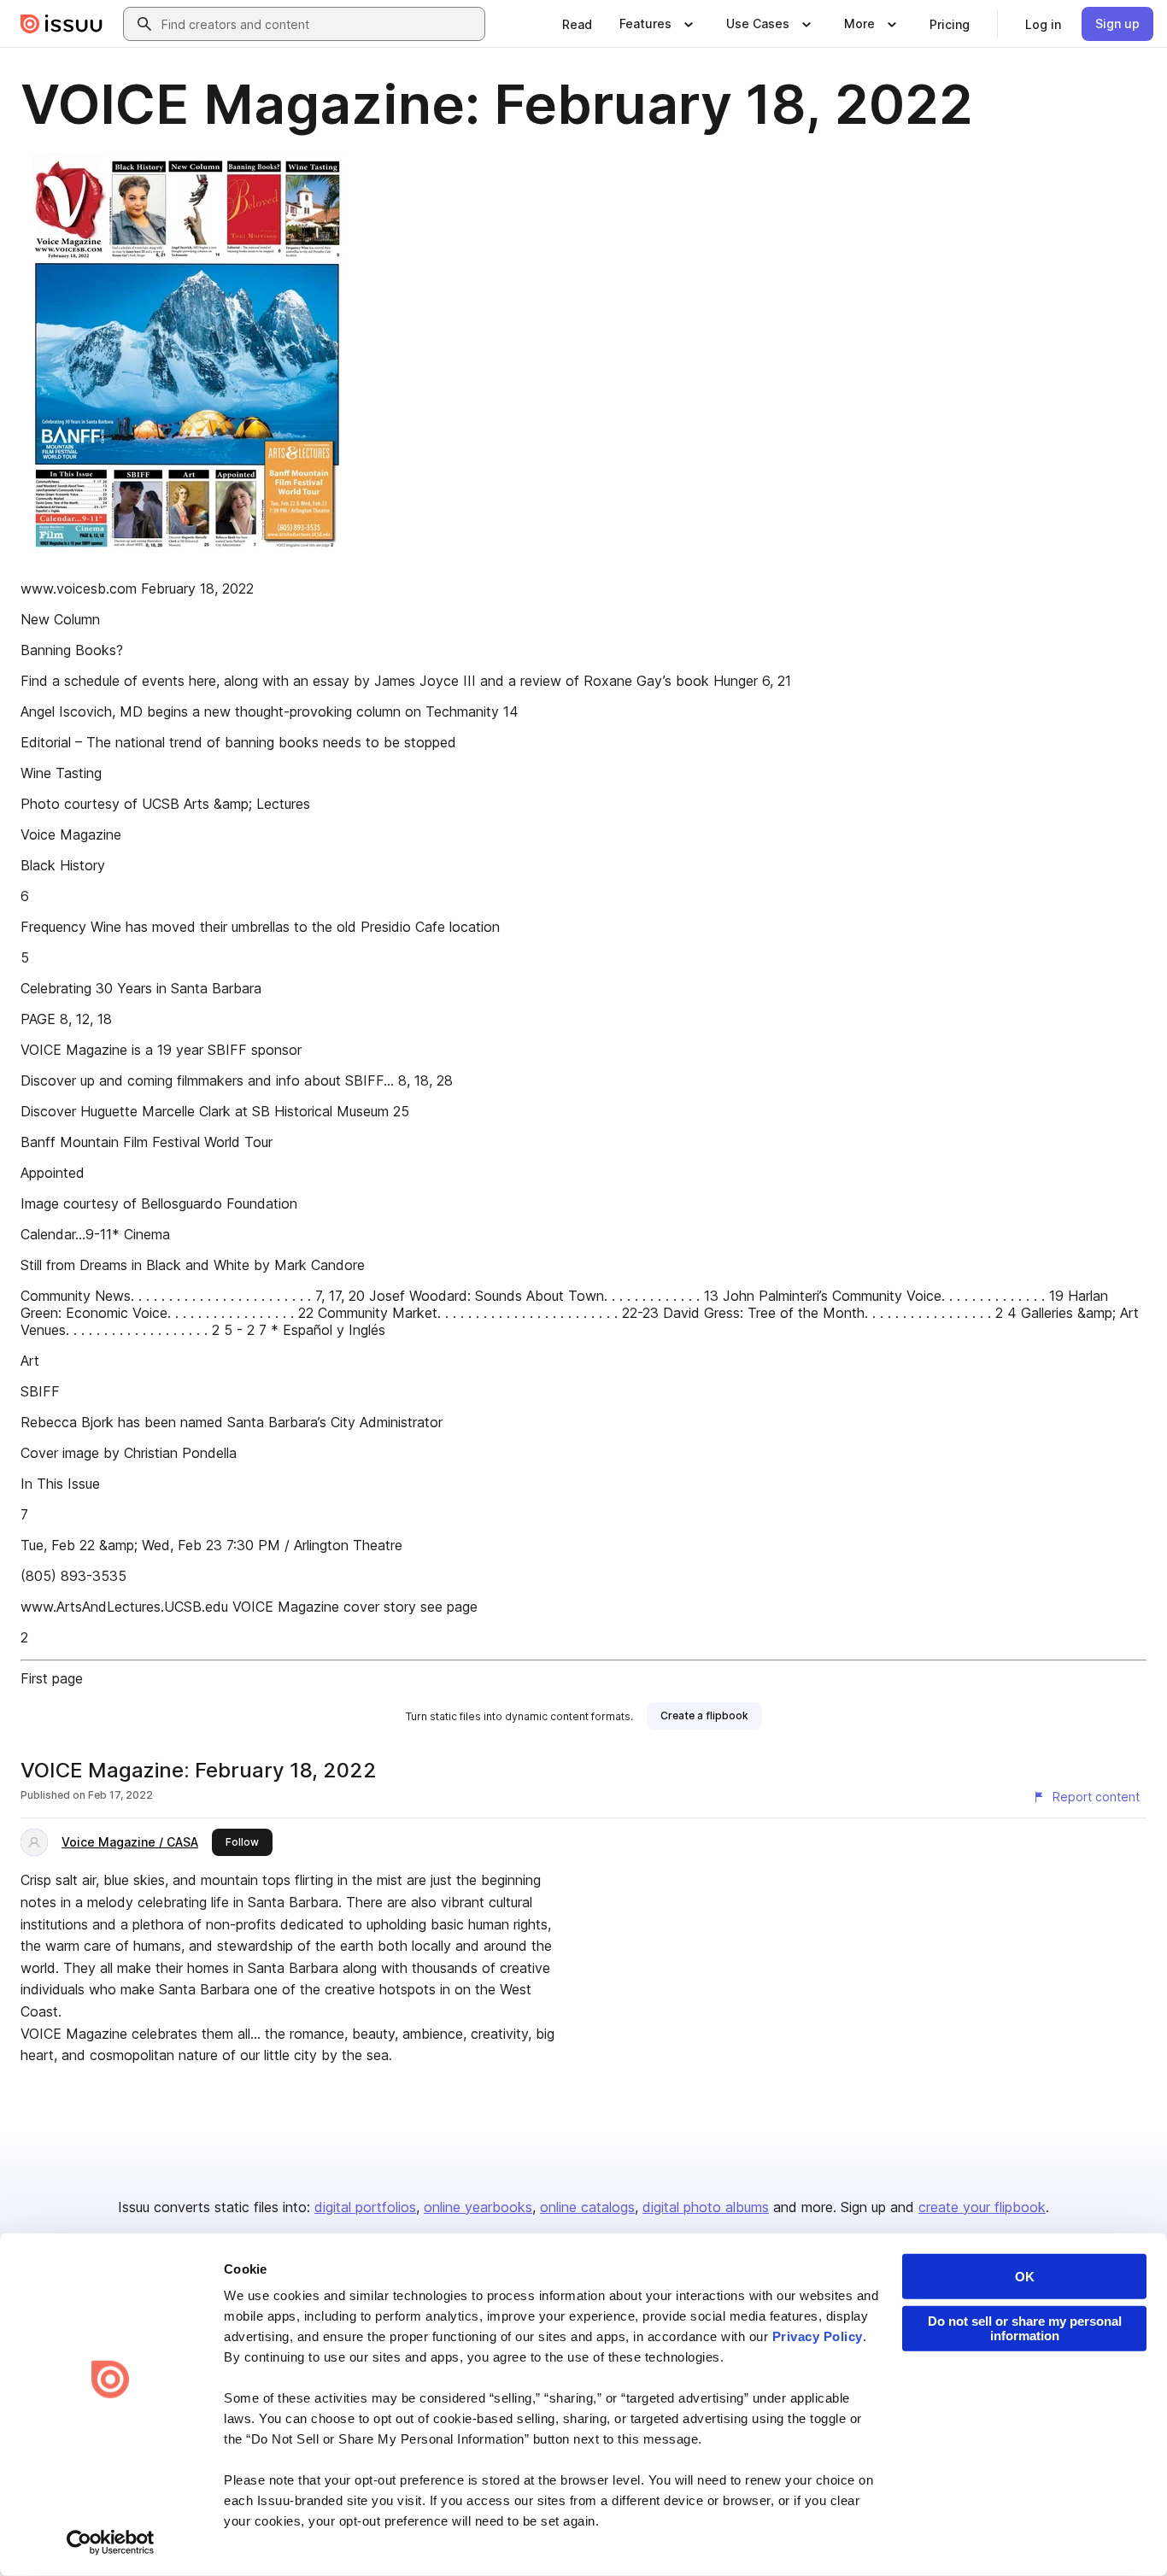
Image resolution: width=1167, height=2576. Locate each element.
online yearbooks (478, 2207)
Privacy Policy (818, 2336)
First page (52, 1678)
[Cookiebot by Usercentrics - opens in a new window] (111, 2543)
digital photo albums (706, 2207)
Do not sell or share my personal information (1025, 2328)
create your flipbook (982, 2207)
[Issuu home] (62, 24)
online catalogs (587, 2207)
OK (1025, 2277)
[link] (577, 24)
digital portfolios (365, 2207)
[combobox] (320, 24)
